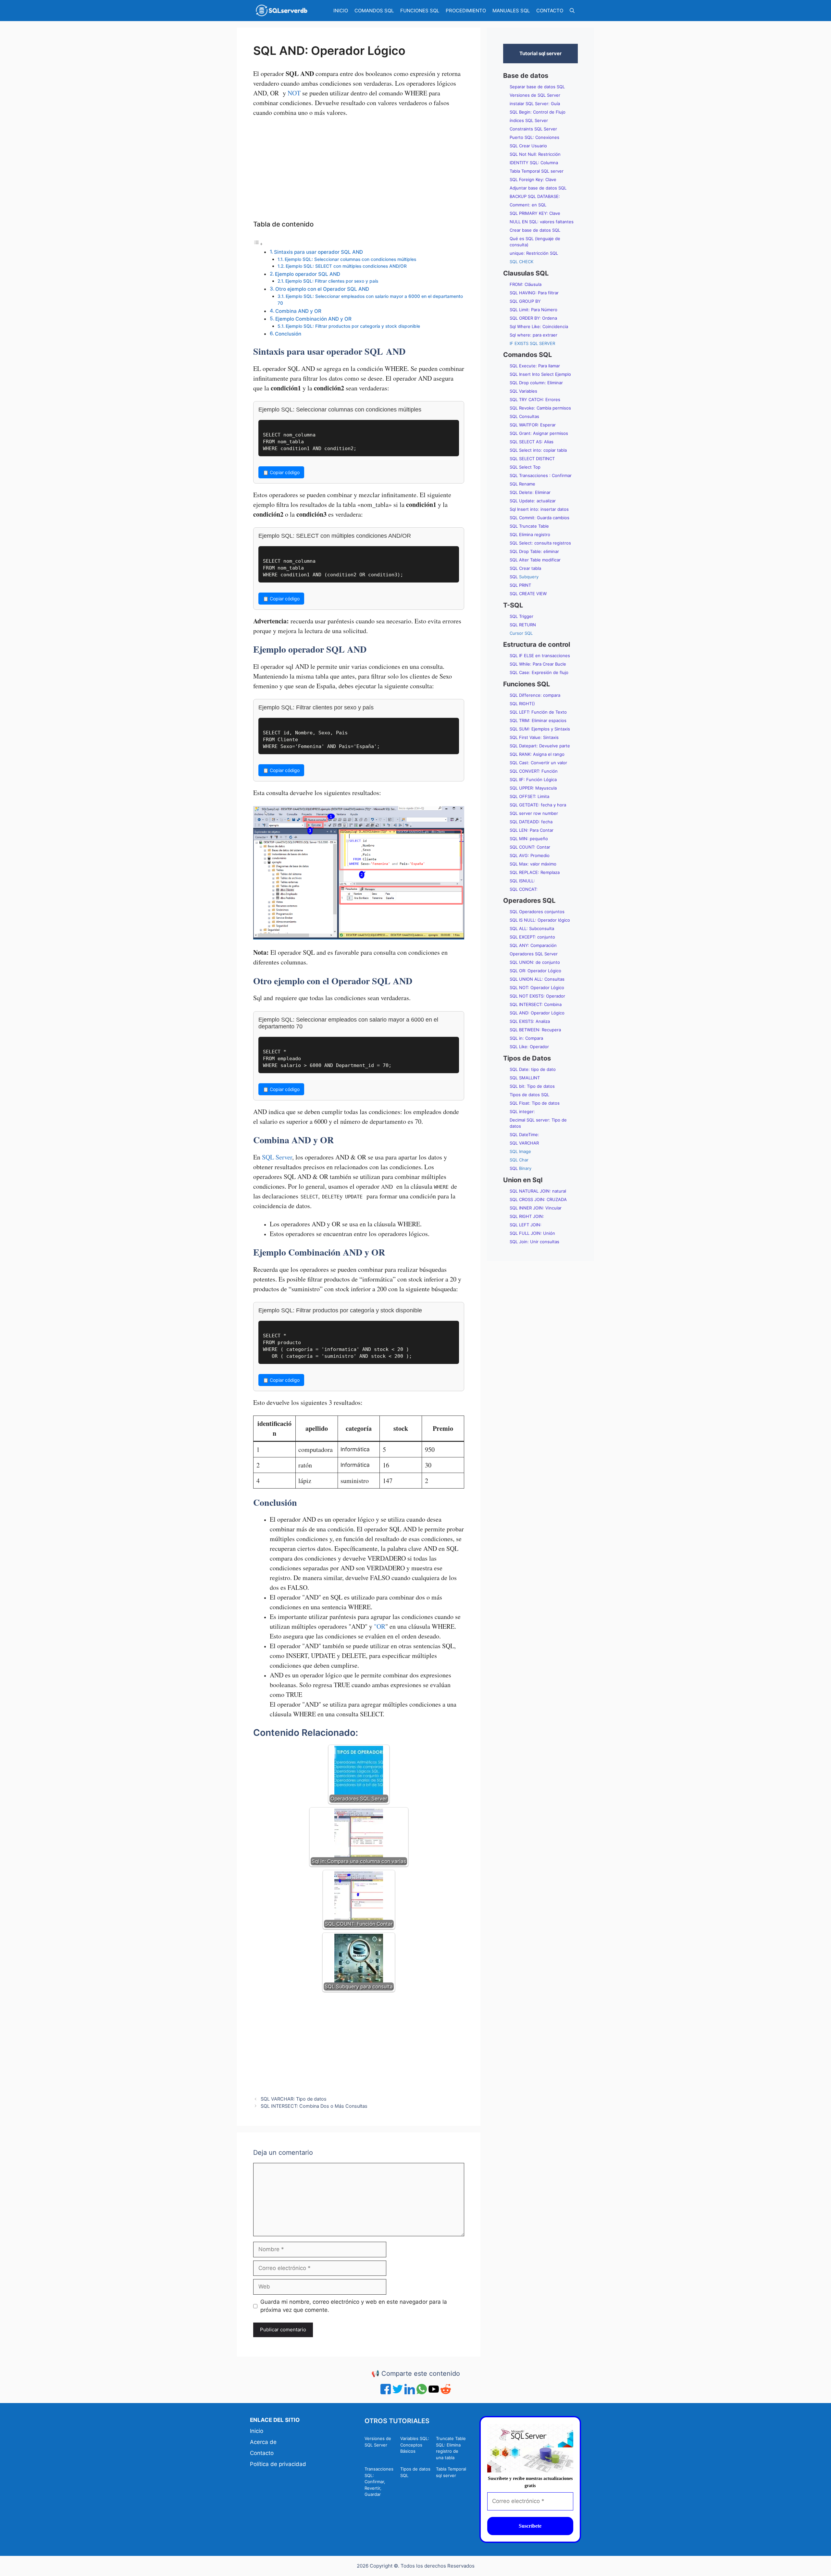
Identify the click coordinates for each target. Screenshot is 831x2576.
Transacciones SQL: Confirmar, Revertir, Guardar (379, 2482)
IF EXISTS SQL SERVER (532, 343)
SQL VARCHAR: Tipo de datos (294, 2099)
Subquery (524, 577)
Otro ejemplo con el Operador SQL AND (322, 289)
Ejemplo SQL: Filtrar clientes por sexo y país (332, 281)
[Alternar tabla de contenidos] (258, 244)
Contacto (262, 2453)
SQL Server (277, 1157)
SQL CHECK (521, 262)
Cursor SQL (521, 633)
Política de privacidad (278, 2464)
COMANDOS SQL (374, 11)
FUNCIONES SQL (420, 11)
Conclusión (288, 334)
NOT (294, 93)
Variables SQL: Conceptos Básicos (415, 2445)
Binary (521, 1168)
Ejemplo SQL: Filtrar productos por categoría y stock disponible (353, 326)
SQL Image (520, 1151)
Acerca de (263, 2442)
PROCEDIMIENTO (466, 11)
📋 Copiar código (281, 472)
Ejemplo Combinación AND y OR (313, 319)
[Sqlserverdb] (281, 11)
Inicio (257, 2431)
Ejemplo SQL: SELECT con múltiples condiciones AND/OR (346, 266)
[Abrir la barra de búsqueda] (572, 11)
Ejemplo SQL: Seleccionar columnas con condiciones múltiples (350, 259)
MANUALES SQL (511, 11)
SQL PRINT (520, 585)
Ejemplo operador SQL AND (308, 274)
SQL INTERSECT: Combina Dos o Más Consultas (314, 2106)
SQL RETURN (523, 625)
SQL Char (519, 1160)
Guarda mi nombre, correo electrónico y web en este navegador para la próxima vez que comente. (354, 2306)
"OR (380, 1626)
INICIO (341, 11)
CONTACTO (550, 11)
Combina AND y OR (298, 311)
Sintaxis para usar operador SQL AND (318, 252)
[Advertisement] (359, 171)
